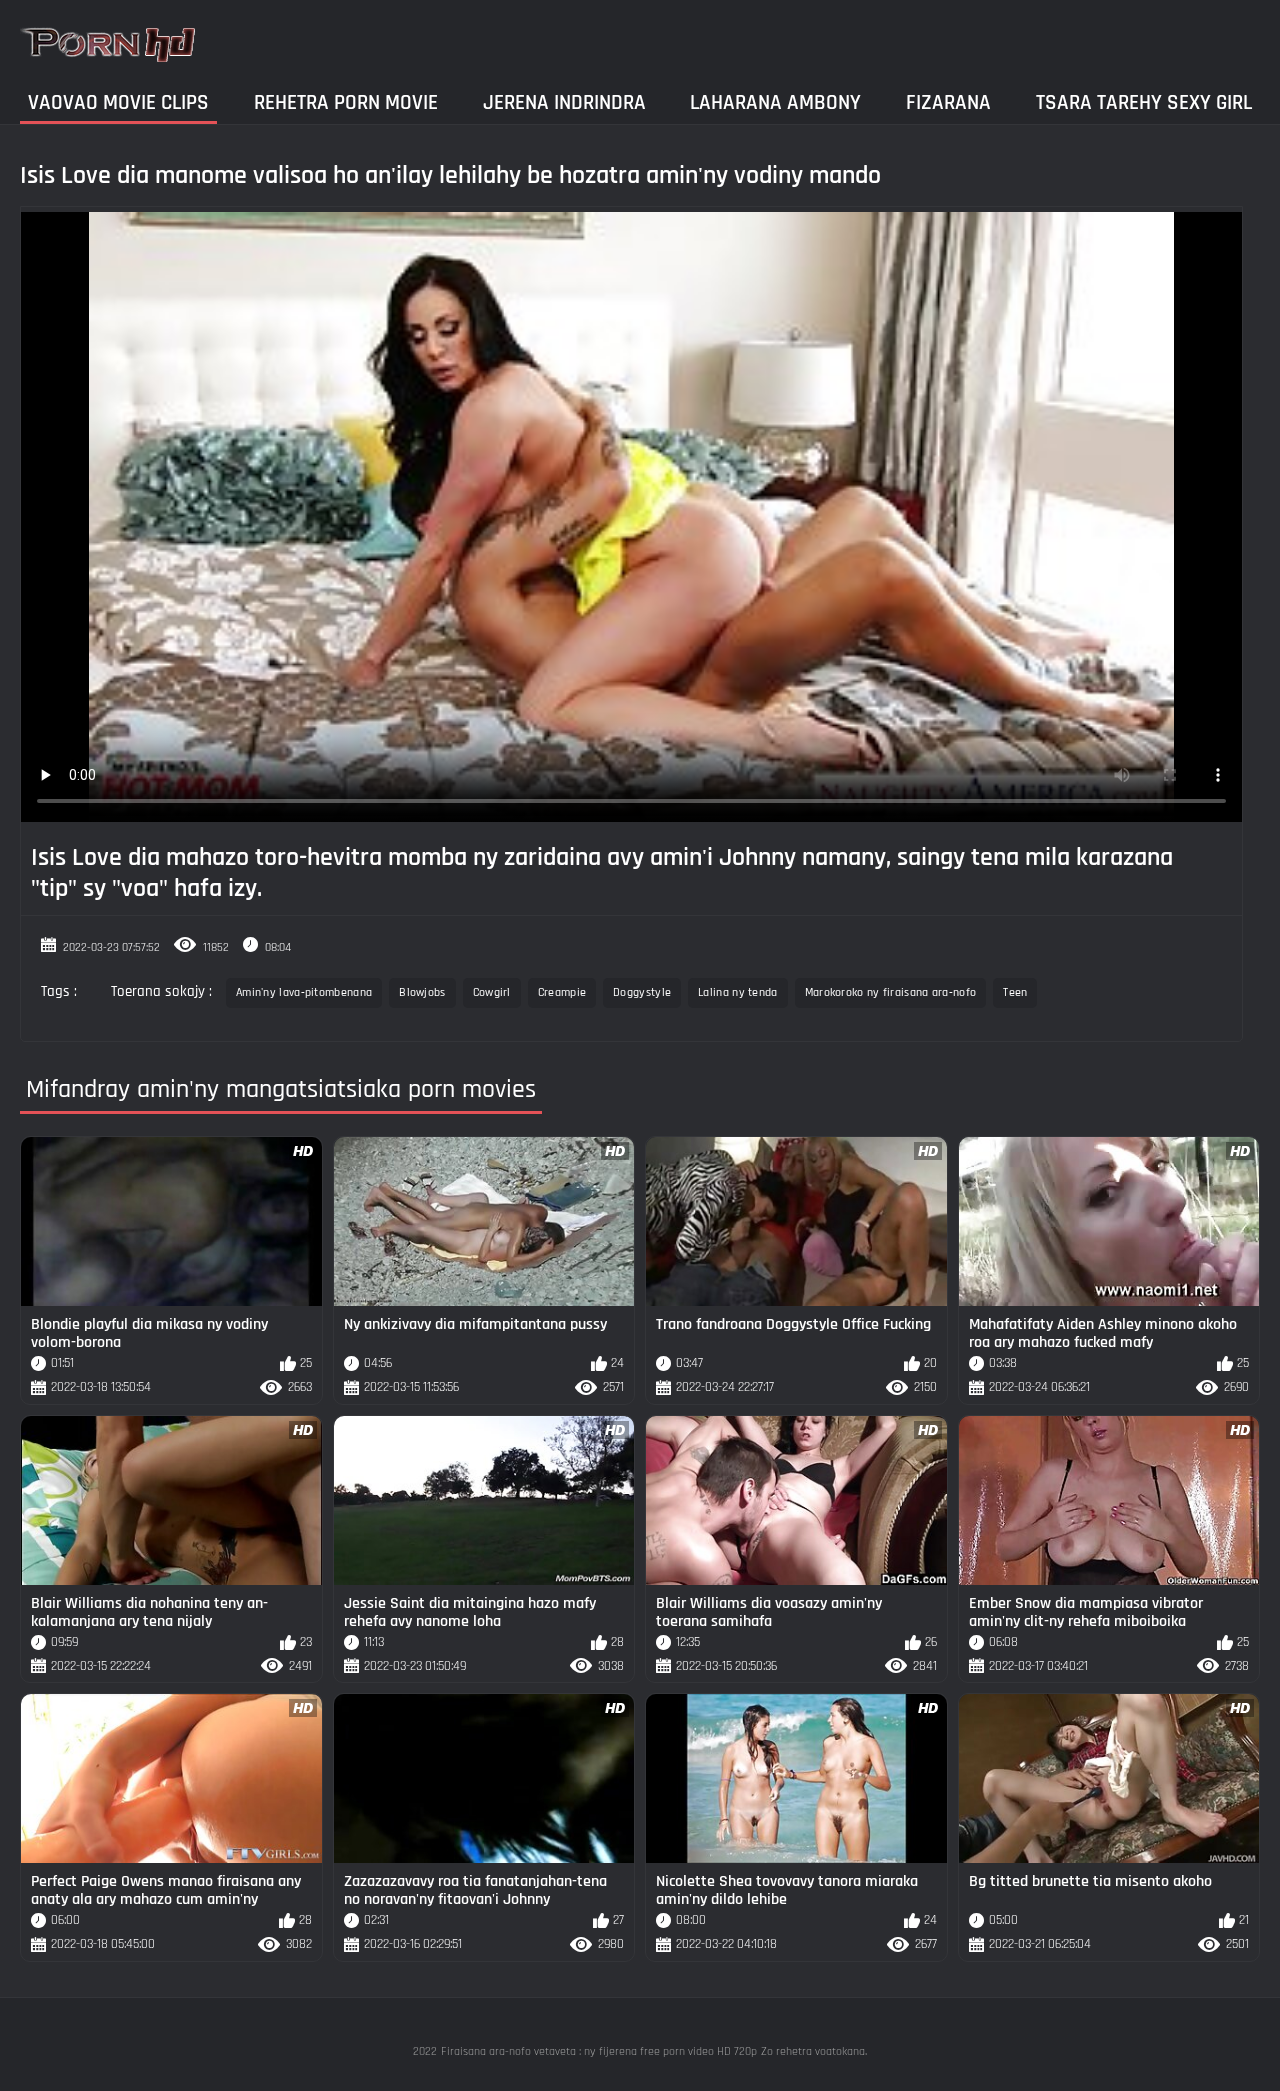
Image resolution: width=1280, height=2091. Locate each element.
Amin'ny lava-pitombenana (304, 992)
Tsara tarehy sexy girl (1144, 102)
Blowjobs (422, 992)
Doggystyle (642, 992)
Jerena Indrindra (564, 102)
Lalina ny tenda (738, 992)
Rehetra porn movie (346, 102)
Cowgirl (492, 992)
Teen (1015, 992)
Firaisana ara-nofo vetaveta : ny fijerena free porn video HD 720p (599, 2051)
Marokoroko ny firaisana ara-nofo (891, 992)
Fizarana (948, 102)
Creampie (562, 992)
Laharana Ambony (775, 102)
